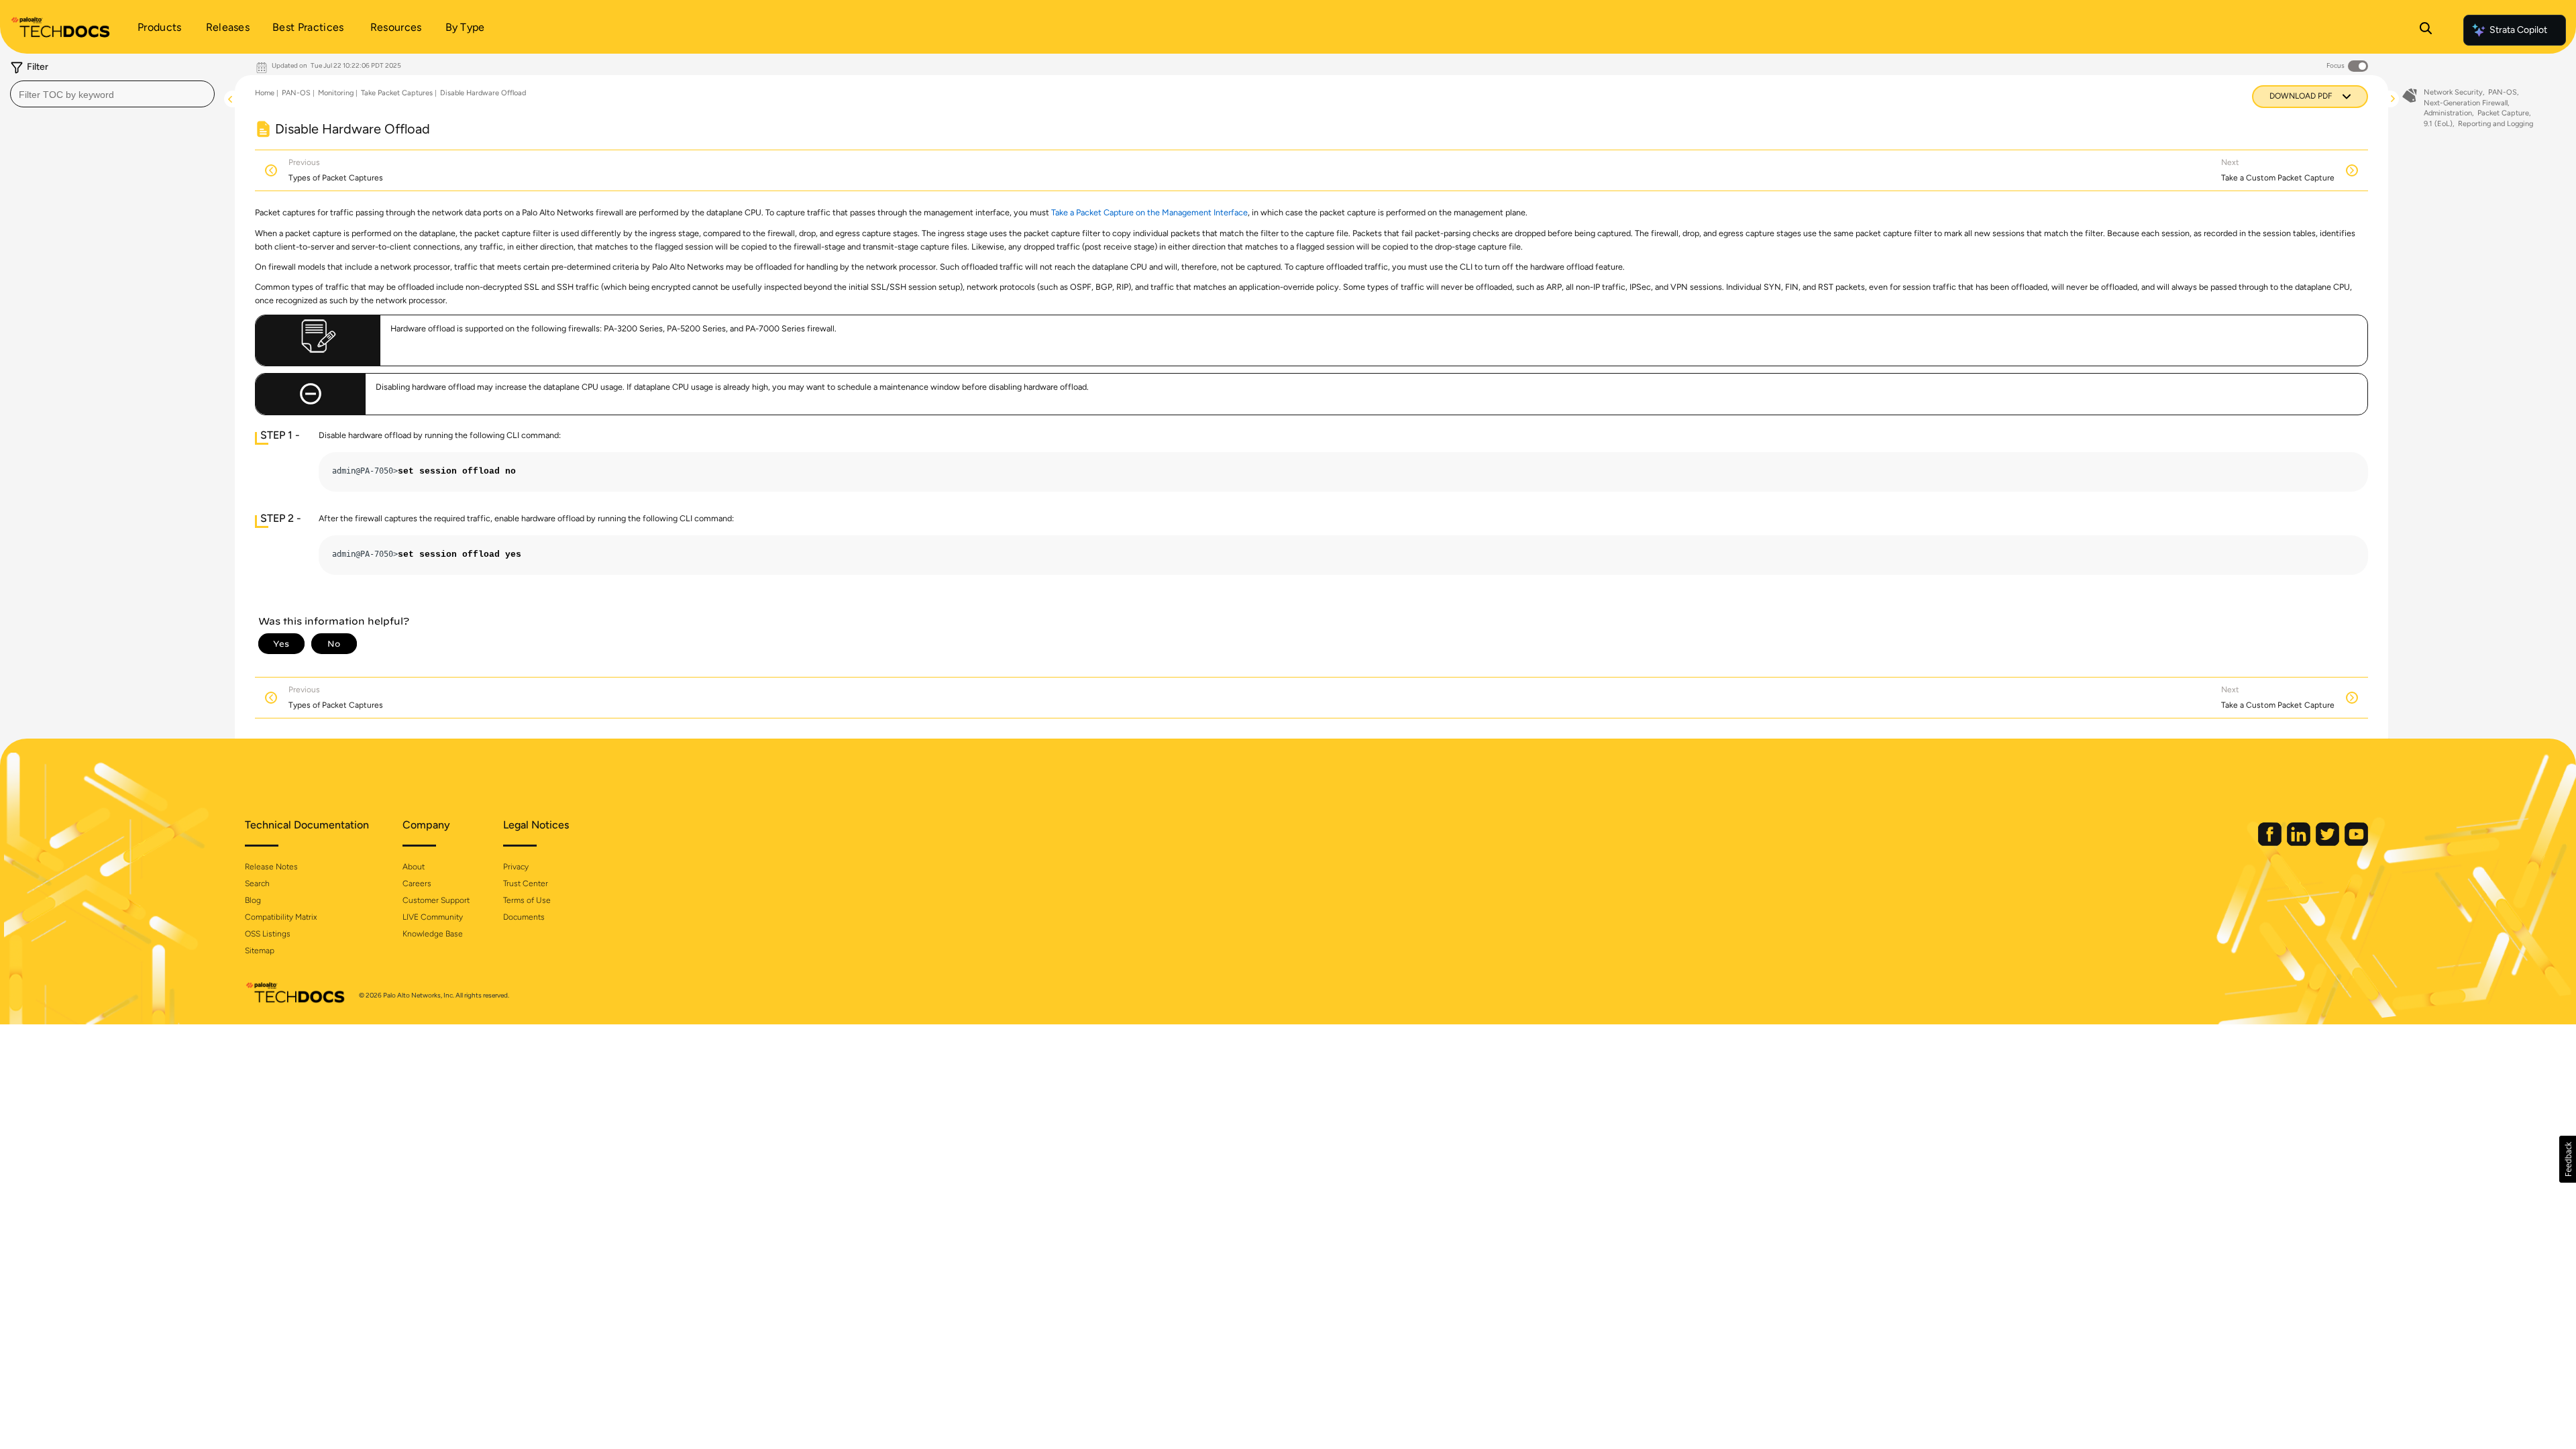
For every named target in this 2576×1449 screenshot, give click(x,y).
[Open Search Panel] (2426, 30)
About (414, 867)
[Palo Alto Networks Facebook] (2271, 843)
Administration (2448, 113)
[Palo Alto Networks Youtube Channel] (2356, 843)
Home (265, 93)
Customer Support (436, 900)
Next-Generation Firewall (2466, 103)
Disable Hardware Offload (483, 93)
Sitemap (260, 951)
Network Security (2453, 92)
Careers (417, 883)
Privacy (516, 867)
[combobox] (112, 94)
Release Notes (271, 867)
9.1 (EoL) (2438, 124)
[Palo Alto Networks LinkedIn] (2300, 843)
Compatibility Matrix (281, 917)
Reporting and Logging (2495, 124)
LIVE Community (433, 917)
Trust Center (526, 883)
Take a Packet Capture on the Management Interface (1149, 212)
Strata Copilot (2518, 30)
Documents (524, 917)
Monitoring (336, 93)
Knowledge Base (433, 934)
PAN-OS (296, 93)
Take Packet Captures (397, 93)
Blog (253, 900)
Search (257, 883)
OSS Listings (268, 934)
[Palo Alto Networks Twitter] (2328, 843)
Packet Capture (2503, 113)
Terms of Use (527, 900)
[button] (2568, 1159)
